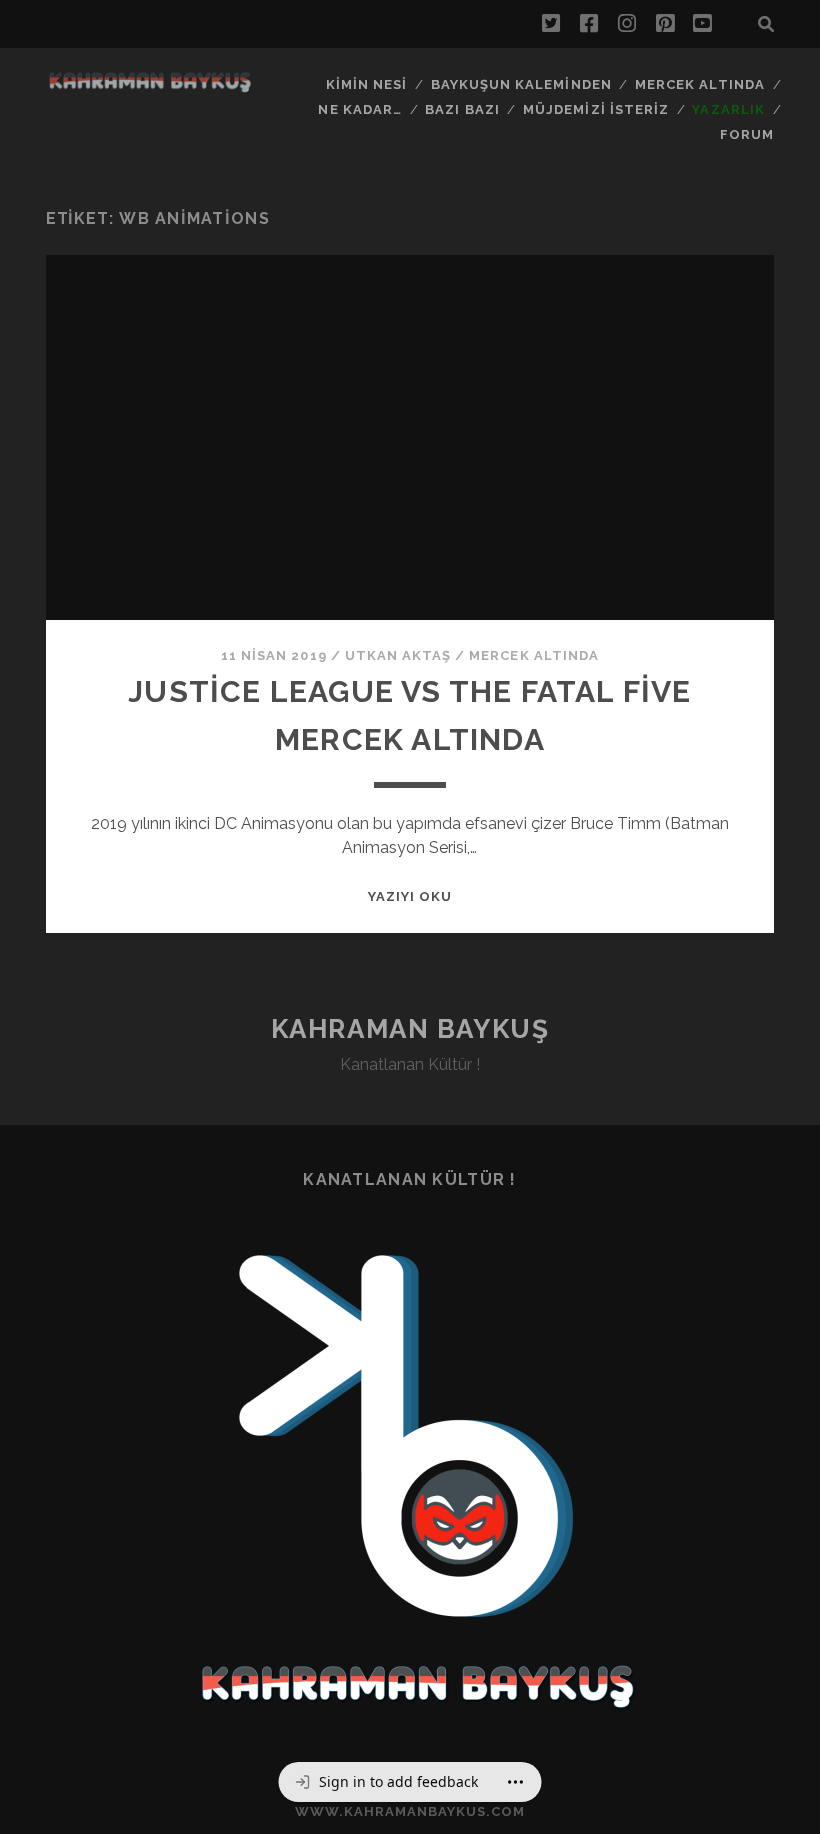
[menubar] (410, 1782)
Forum (747, 134)
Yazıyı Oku (410, 896)
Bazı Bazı (462, 109)
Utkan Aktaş (398, 655)
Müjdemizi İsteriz (596, 109)
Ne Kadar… (359, 109)
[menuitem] (386, 1782)
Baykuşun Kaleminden (521, 84)
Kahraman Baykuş (410, 1029)
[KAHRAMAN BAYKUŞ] (150, 87)
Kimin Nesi (366, 84)
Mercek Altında (700, 84)
